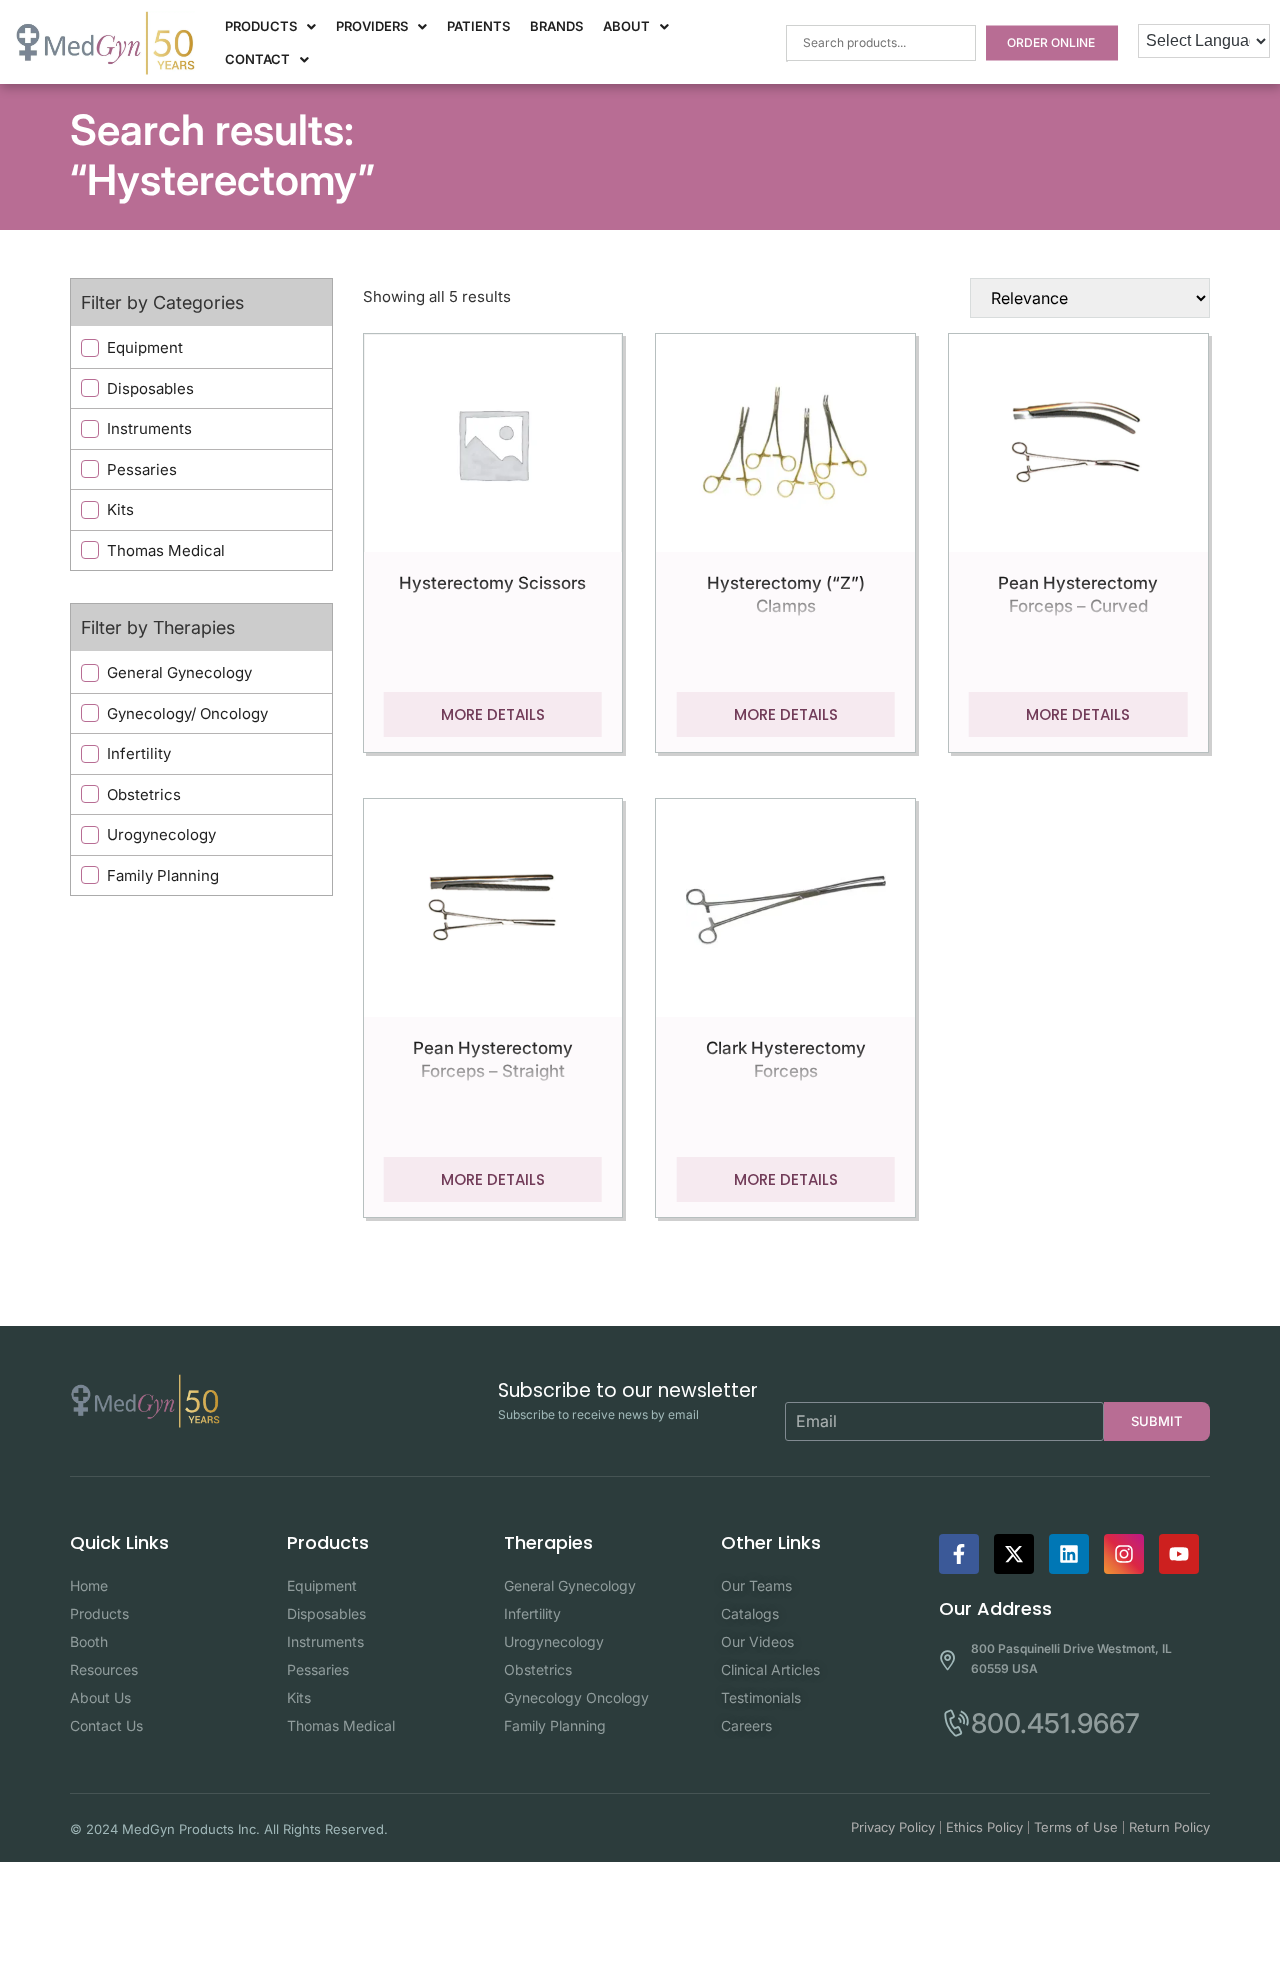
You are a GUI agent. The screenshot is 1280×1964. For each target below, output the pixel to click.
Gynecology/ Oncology (187, 713)
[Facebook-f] (959, 1554)
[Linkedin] (1069, 1554)
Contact (257, 59)
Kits (120, 509)
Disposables (150, 388)
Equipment (145, 347)
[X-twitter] (1014, 1554)
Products (261, 26)
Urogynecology (161, 834)
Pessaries (142, 469)
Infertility (139, 753)
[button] (270, 26)
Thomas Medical (166, 550)
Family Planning (163, 875)
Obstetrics (144, 794)
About (626, 26)
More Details (493, 714)
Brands (556, 26)
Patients (478, 26)
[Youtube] (1179, 1554)
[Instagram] (1124, 1554)
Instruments (149, 428)
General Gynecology (179, 672)
